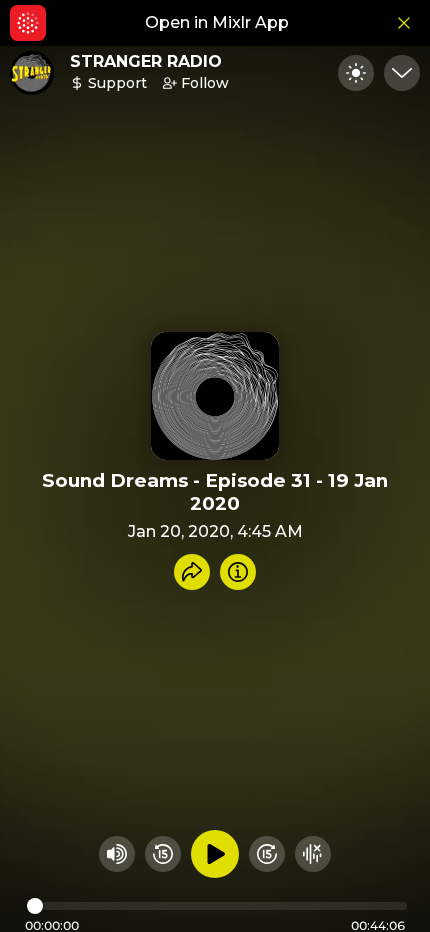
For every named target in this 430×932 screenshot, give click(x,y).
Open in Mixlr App (217, 22)
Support (117, 83)
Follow (205, 83)
